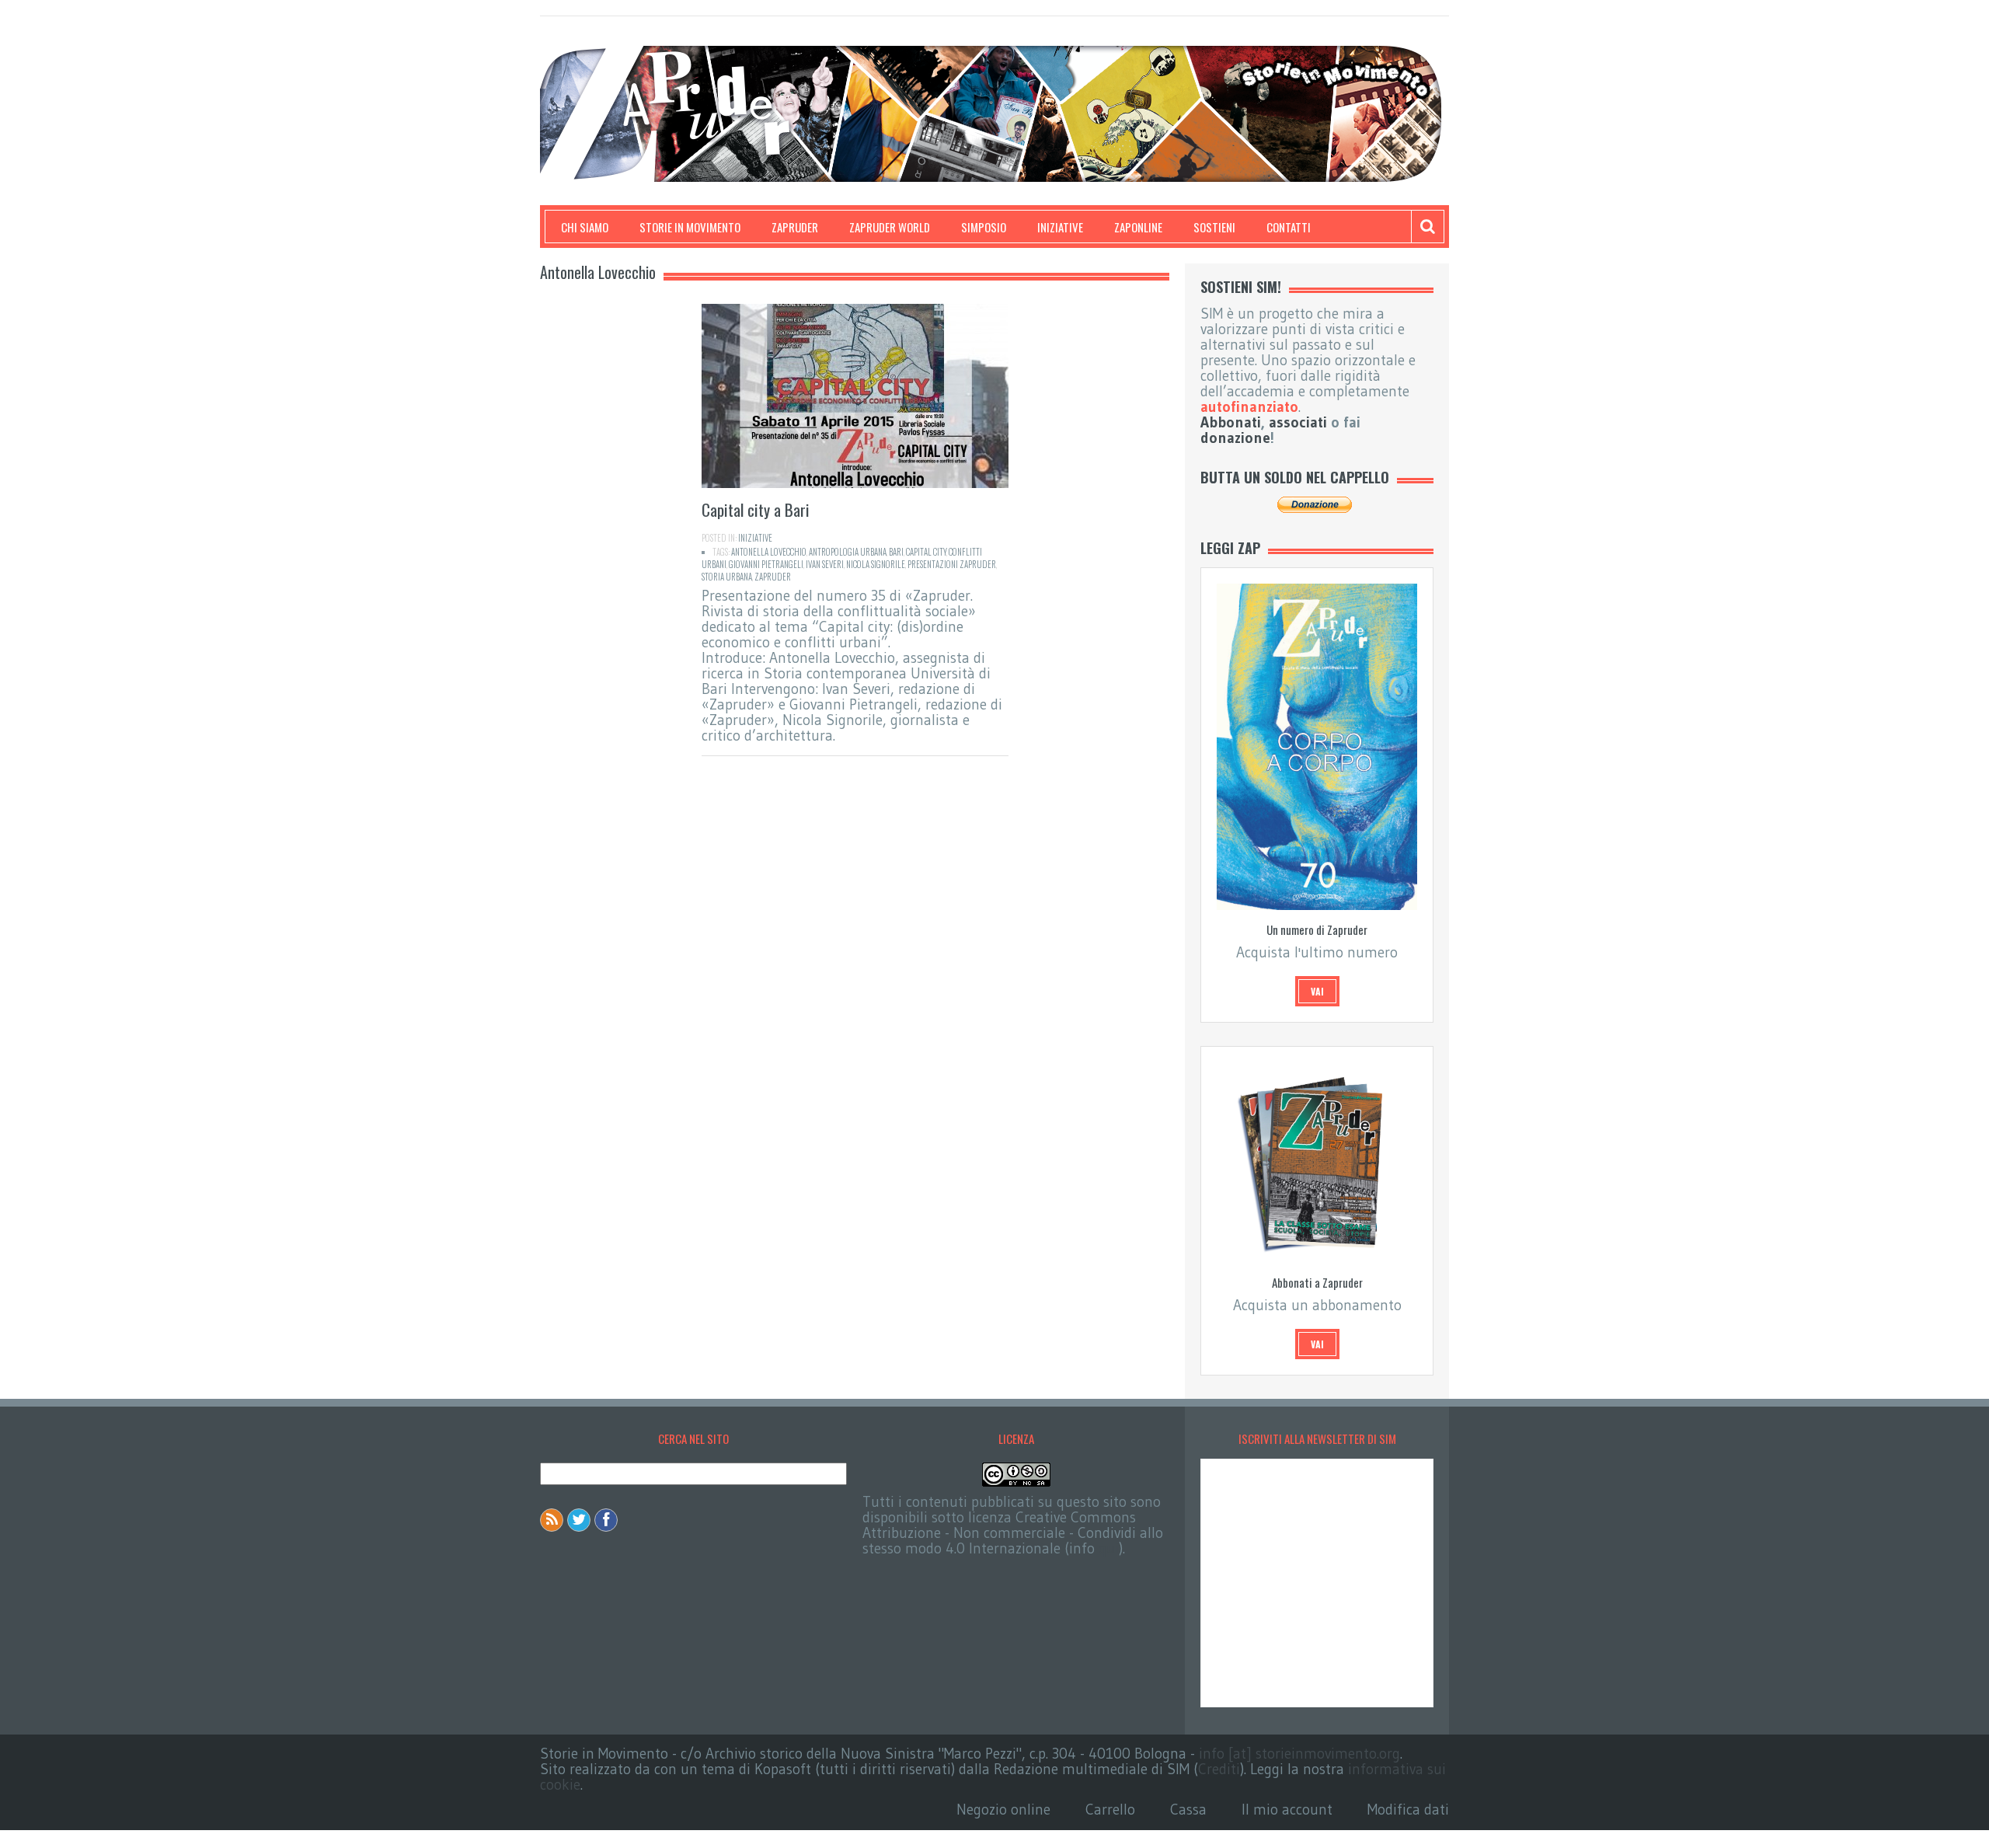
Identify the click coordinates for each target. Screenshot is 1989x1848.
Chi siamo (585, 227)
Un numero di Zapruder (1317, 929)
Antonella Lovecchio (769, 552)
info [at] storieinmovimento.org (1299, 1754)
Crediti (1219, 1769)
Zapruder (795, 227)
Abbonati (1231, 422)
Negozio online (1003, 1810)
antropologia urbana (848, 552)
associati (1298, 422)
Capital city (926, 552)
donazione (1235, 438)
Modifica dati (1408, 1810)
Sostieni (1214, 227)
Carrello (1110, 1810)
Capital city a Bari (756, 509)
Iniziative (1060, 227)
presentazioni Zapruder (952, 564)
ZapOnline (1138, 227)
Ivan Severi (825, 564)
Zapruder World (890, 227)
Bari (896, 552)
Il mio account (1287, 1810)
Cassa (1188, 1810)
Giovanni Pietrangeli (766, 564)
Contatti (1289, 227)
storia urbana (727, 577)
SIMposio (984, 227)
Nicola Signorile (876, 564)
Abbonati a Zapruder (1317, 1282)
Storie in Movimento (690, 227)
